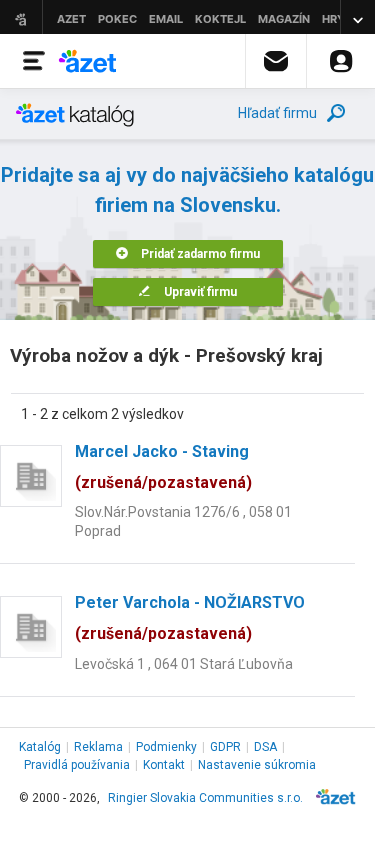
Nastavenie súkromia (257, 765)
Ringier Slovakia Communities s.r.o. (205, 798)
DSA (265, 747)
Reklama (98, 747)
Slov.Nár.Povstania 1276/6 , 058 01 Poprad (183, 521)
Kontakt (164, 765)
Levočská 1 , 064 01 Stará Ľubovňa (184, 664)
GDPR (225, 747)
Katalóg (40, 747)
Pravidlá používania (77, 765)
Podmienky (166, 747)
